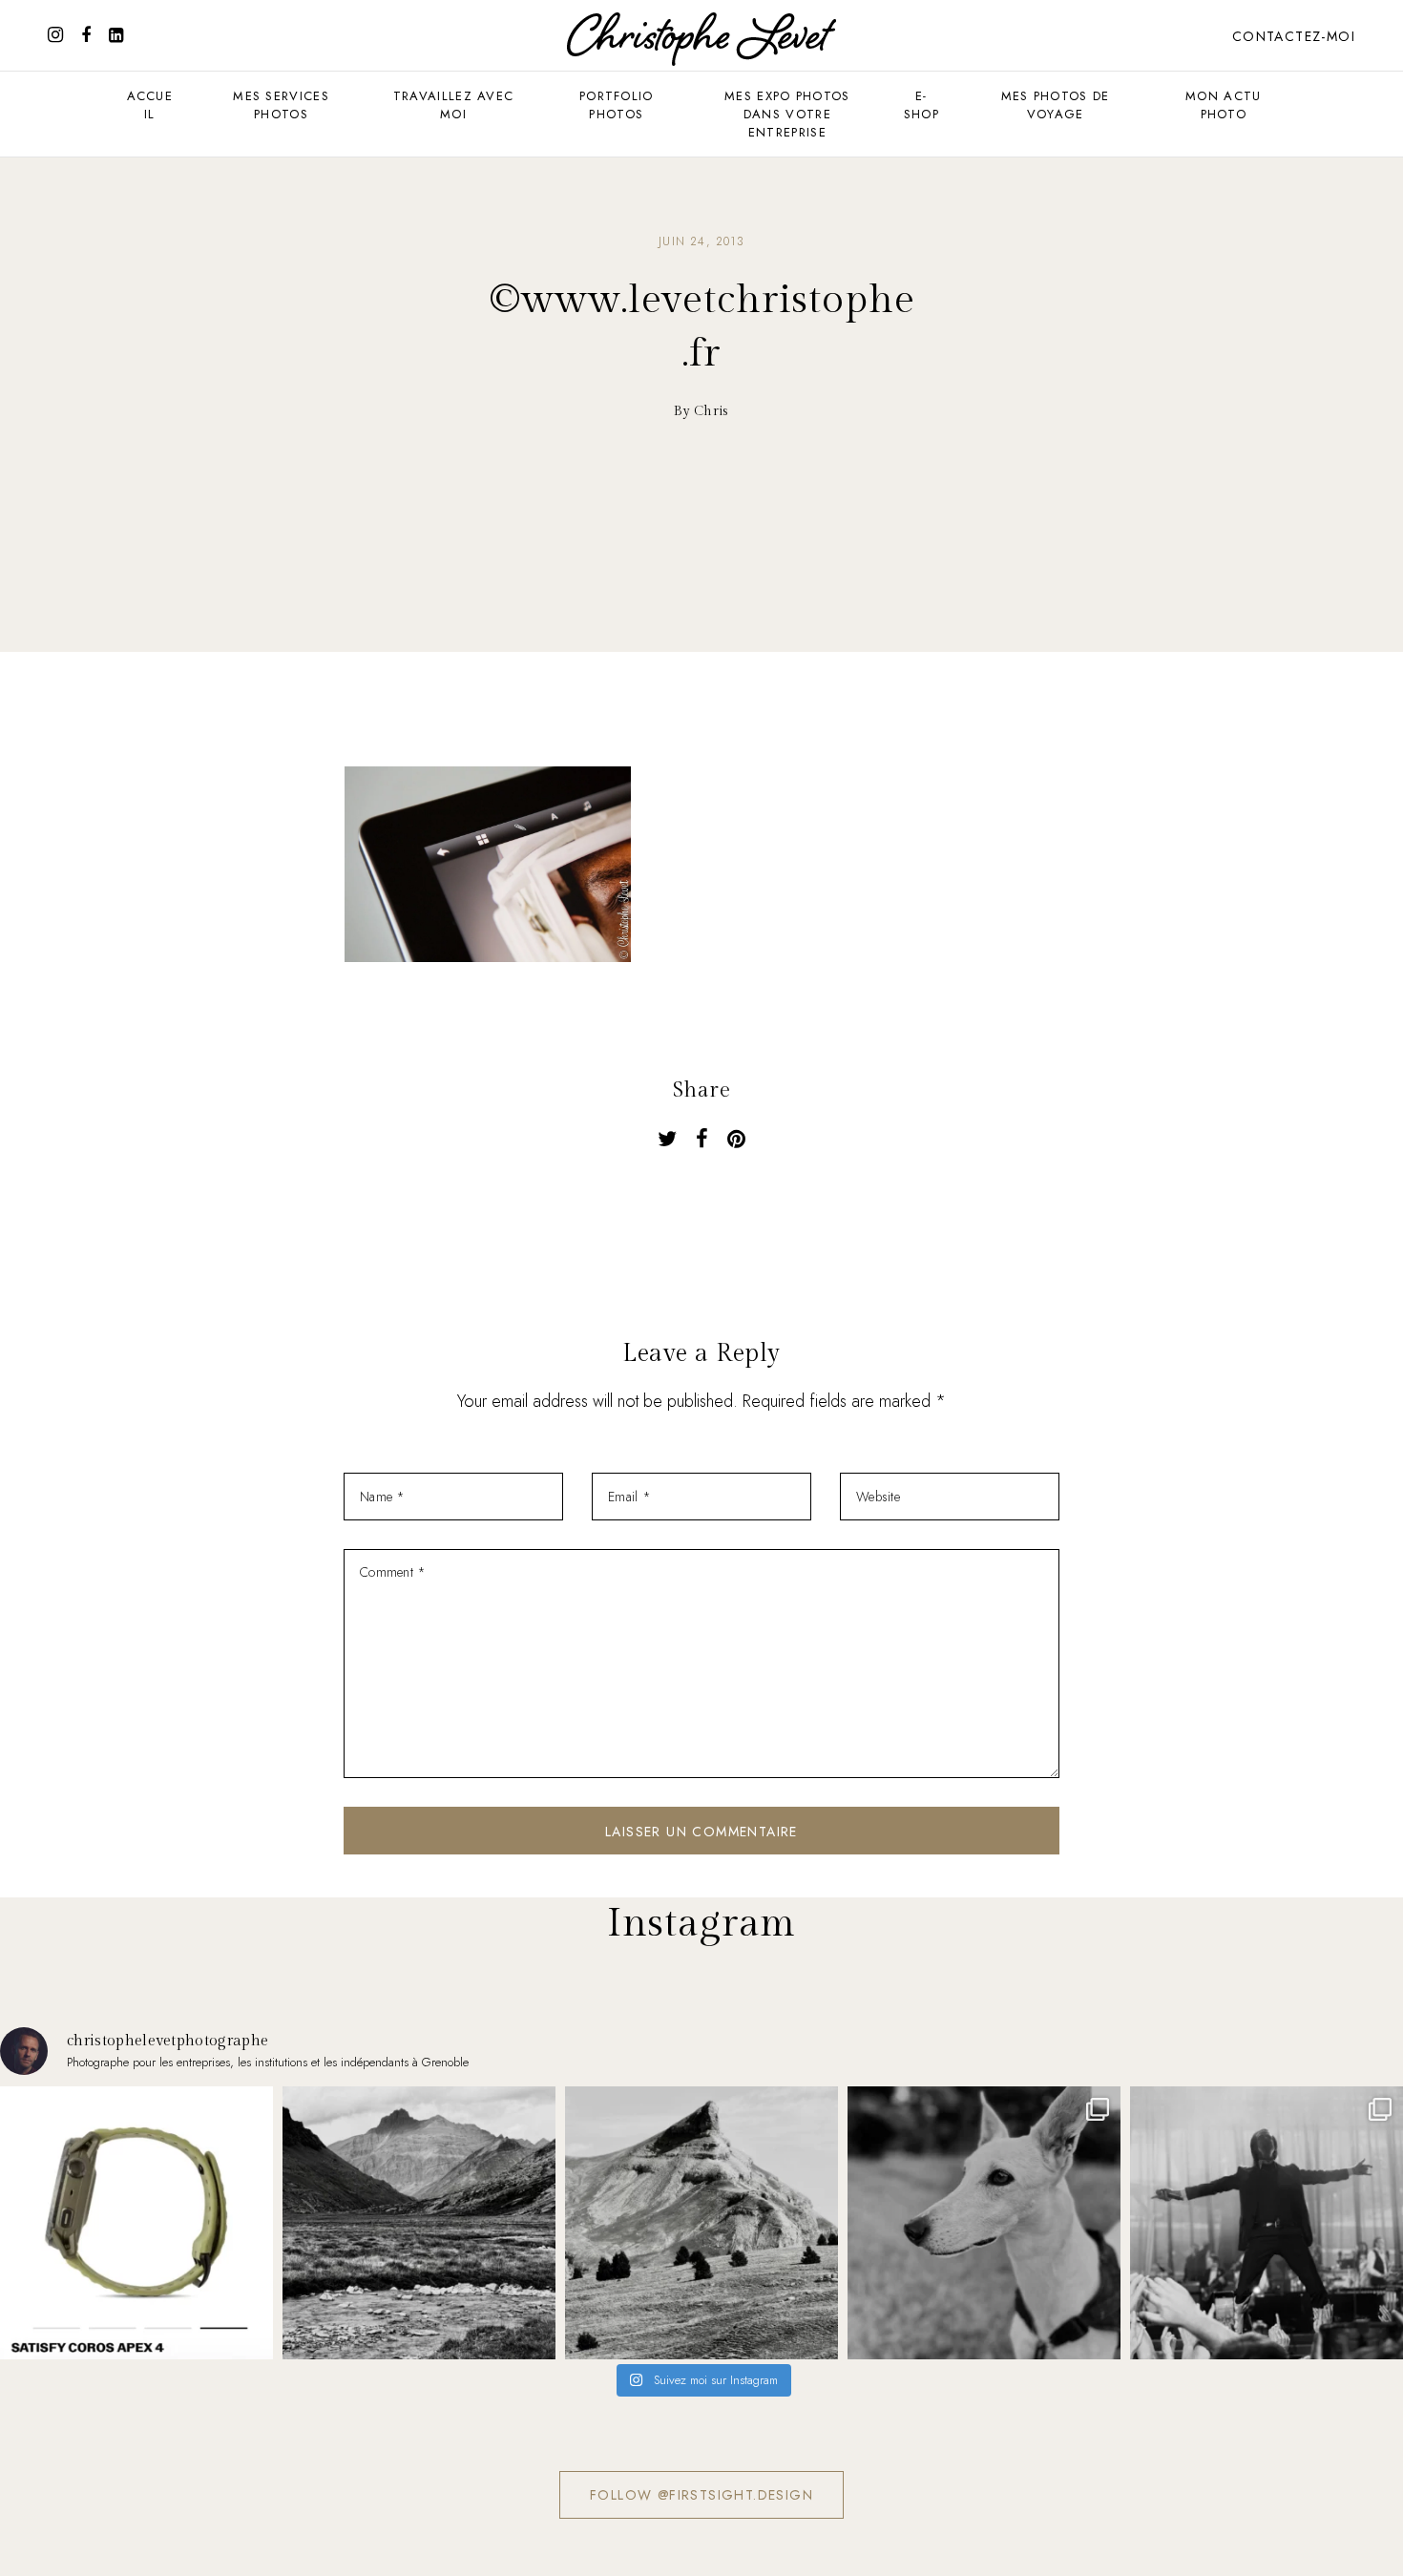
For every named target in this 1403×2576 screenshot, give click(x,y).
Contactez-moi (1294, 36)
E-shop (921, 105)
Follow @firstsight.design (701, 2495)
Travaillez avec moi (454, 105)
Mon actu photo (1223, 105)
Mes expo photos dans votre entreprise (787, 114)
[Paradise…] (419, 2223)
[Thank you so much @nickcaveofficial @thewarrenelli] (1267, 2223)
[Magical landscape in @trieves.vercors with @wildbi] (701, 2223)
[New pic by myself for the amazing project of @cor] (136, 2223)
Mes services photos (281, 105)
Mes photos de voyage (1056, 105)
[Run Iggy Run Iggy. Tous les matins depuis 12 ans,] (984, 2223)
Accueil (150, 105)
